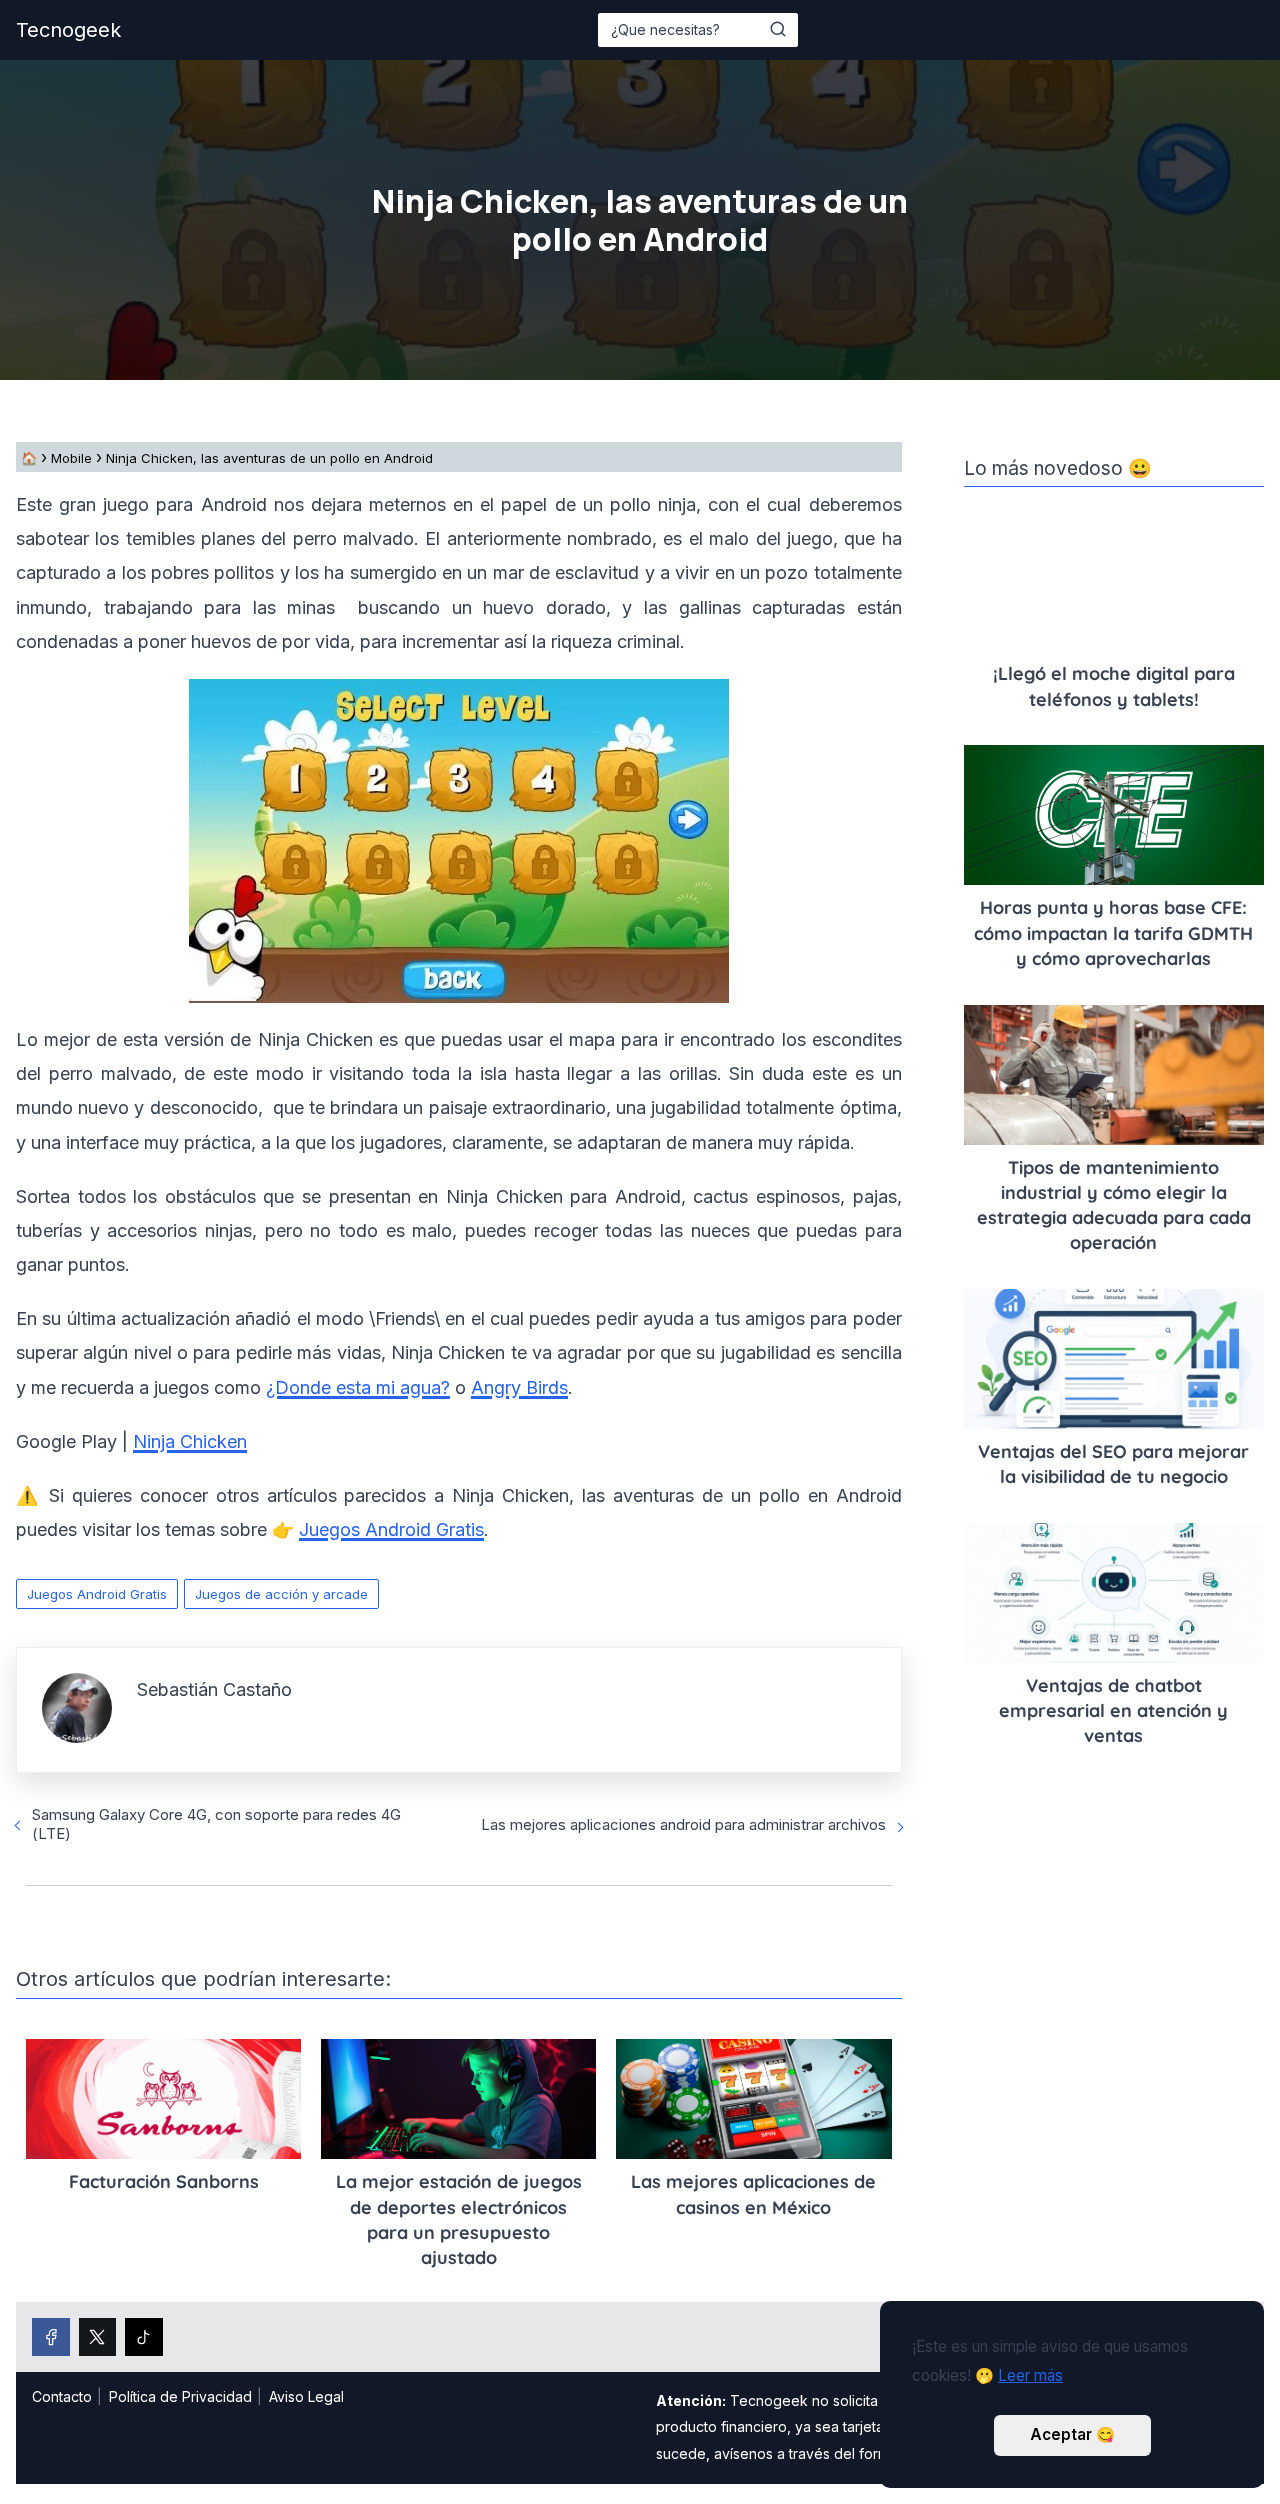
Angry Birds (519, 1387)
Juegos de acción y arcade (281, 1594)
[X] (98, 2337)
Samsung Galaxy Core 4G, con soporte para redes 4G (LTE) (216, 1824)
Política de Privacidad (180, 2396)
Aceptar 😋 (1072, 2434)
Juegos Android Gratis (97, 1594)
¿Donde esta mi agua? (358, 1387)
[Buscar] (778, 29)
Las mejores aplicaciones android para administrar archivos (683, 1824)
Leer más (1030, 2375)
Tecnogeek (68, 30)
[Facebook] (51, 2337)
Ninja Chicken (190, 1441)
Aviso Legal (306, 2396)
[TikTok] (144, 2337)
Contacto (62, 2396)
